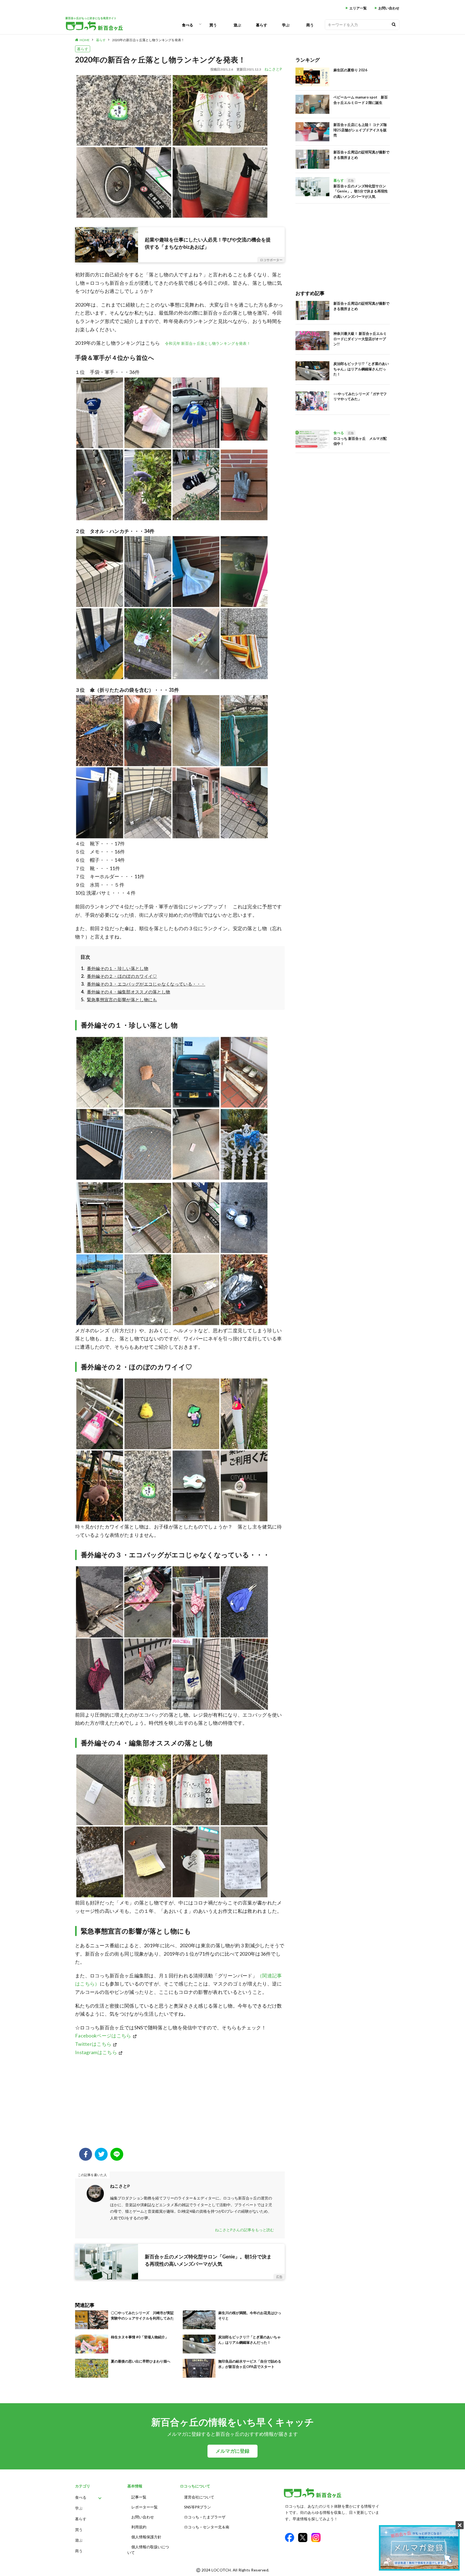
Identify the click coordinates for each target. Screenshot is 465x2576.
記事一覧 (139, 2497)
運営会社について (199, 2497)
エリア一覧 (358, 8)
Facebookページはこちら (103, 2036)
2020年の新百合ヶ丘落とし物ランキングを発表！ (148, 40)
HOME (85, 40)
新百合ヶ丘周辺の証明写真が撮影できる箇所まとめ (361, 155)
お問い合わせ (389, 8)
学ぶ (286, 25)
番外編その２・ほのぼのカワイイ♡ (122, 976)
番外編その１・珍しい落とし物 (118, 968)
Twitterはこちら (93, 2044)
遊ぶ (237, 25)
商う (310, 25)
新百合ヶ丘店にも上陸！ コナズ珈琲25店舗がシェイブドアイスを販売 (360, 130)
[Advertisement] (180, 2105)
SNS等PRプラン (198, 2507)
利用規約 (139, 2527)
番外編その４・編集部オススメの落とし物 (128, 992)
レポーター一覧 (145, 2507)
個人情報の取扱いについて (148, 2550)
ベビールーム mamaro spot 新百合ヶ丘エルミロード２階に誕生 (361, 100)
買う (213, 25)
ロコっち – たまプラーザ (205, 2517)
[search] (394, 25)
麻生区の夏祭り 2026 (350, 70)
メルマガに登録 (232, 2451)
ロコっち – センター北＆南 (207, 2527)
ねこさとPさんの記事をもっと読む (244, 2230)
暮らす (262, 25)
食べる (188, 25)
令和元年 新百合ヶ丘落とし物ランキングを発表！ (208, 343)
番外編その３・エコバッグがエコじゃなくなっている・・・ (146, 984)
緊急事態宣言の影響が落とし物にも (122, 999)
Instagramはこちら (96, 2052)
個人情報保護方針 (146, 2537)
